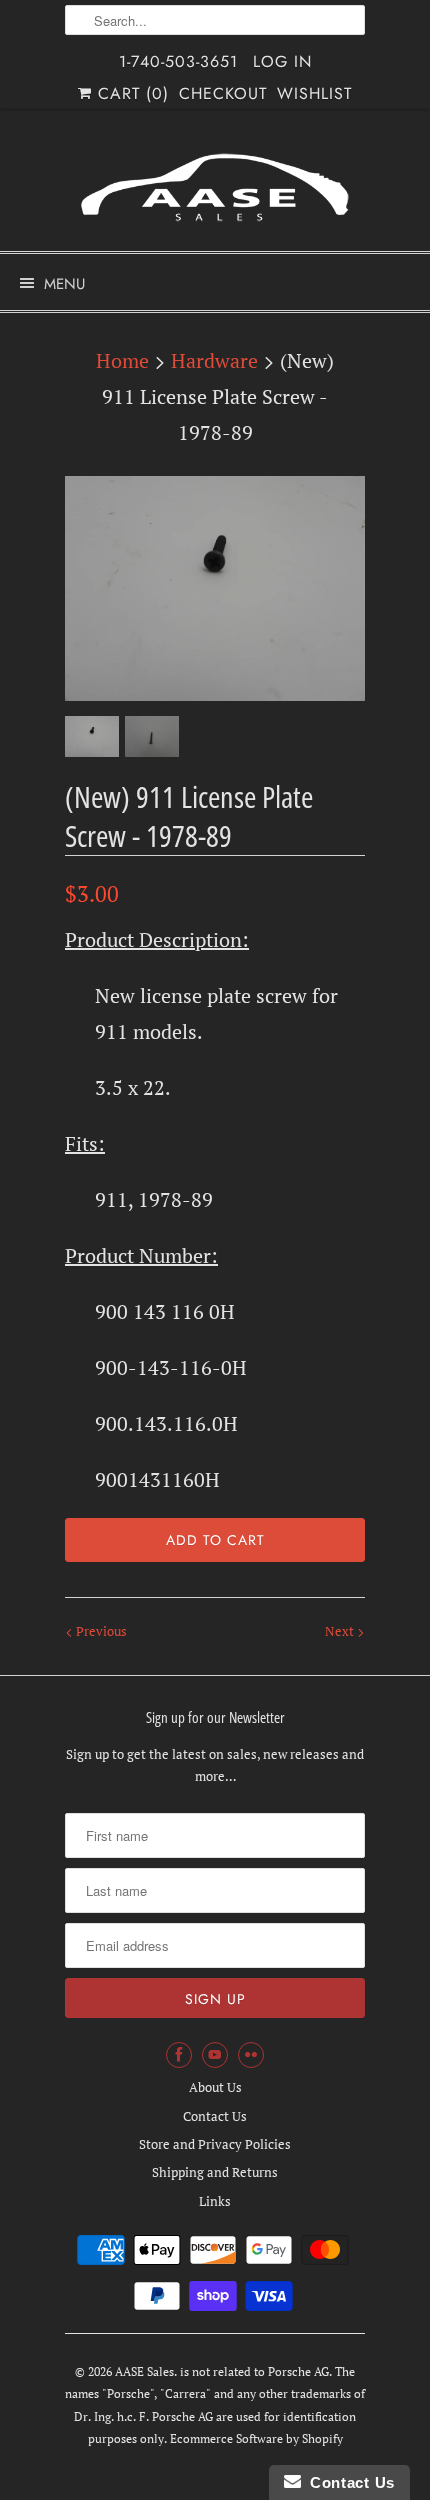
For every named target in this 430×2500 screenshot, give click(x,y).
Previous (100, 1631)
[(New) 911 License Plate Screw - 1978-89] (215, 588)
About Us (215, 2087)
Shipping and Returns (215, 2172)
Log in (282, 61)
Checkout (223, 93)
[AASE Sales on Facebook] (179, 2055)
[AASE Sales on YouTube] (215, 2055)
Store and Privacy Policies (215, 2144)
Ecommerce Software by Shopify (256, 2438)
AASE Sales (144, 2371)
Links (215, 2201)
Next (341, 1631)
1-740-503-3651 (178, 61)
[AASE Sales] (215, 187)
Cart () (130, 93)
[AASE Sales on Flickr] (251, 2055)
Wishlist (314, 93)
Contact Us (215, 2116)
